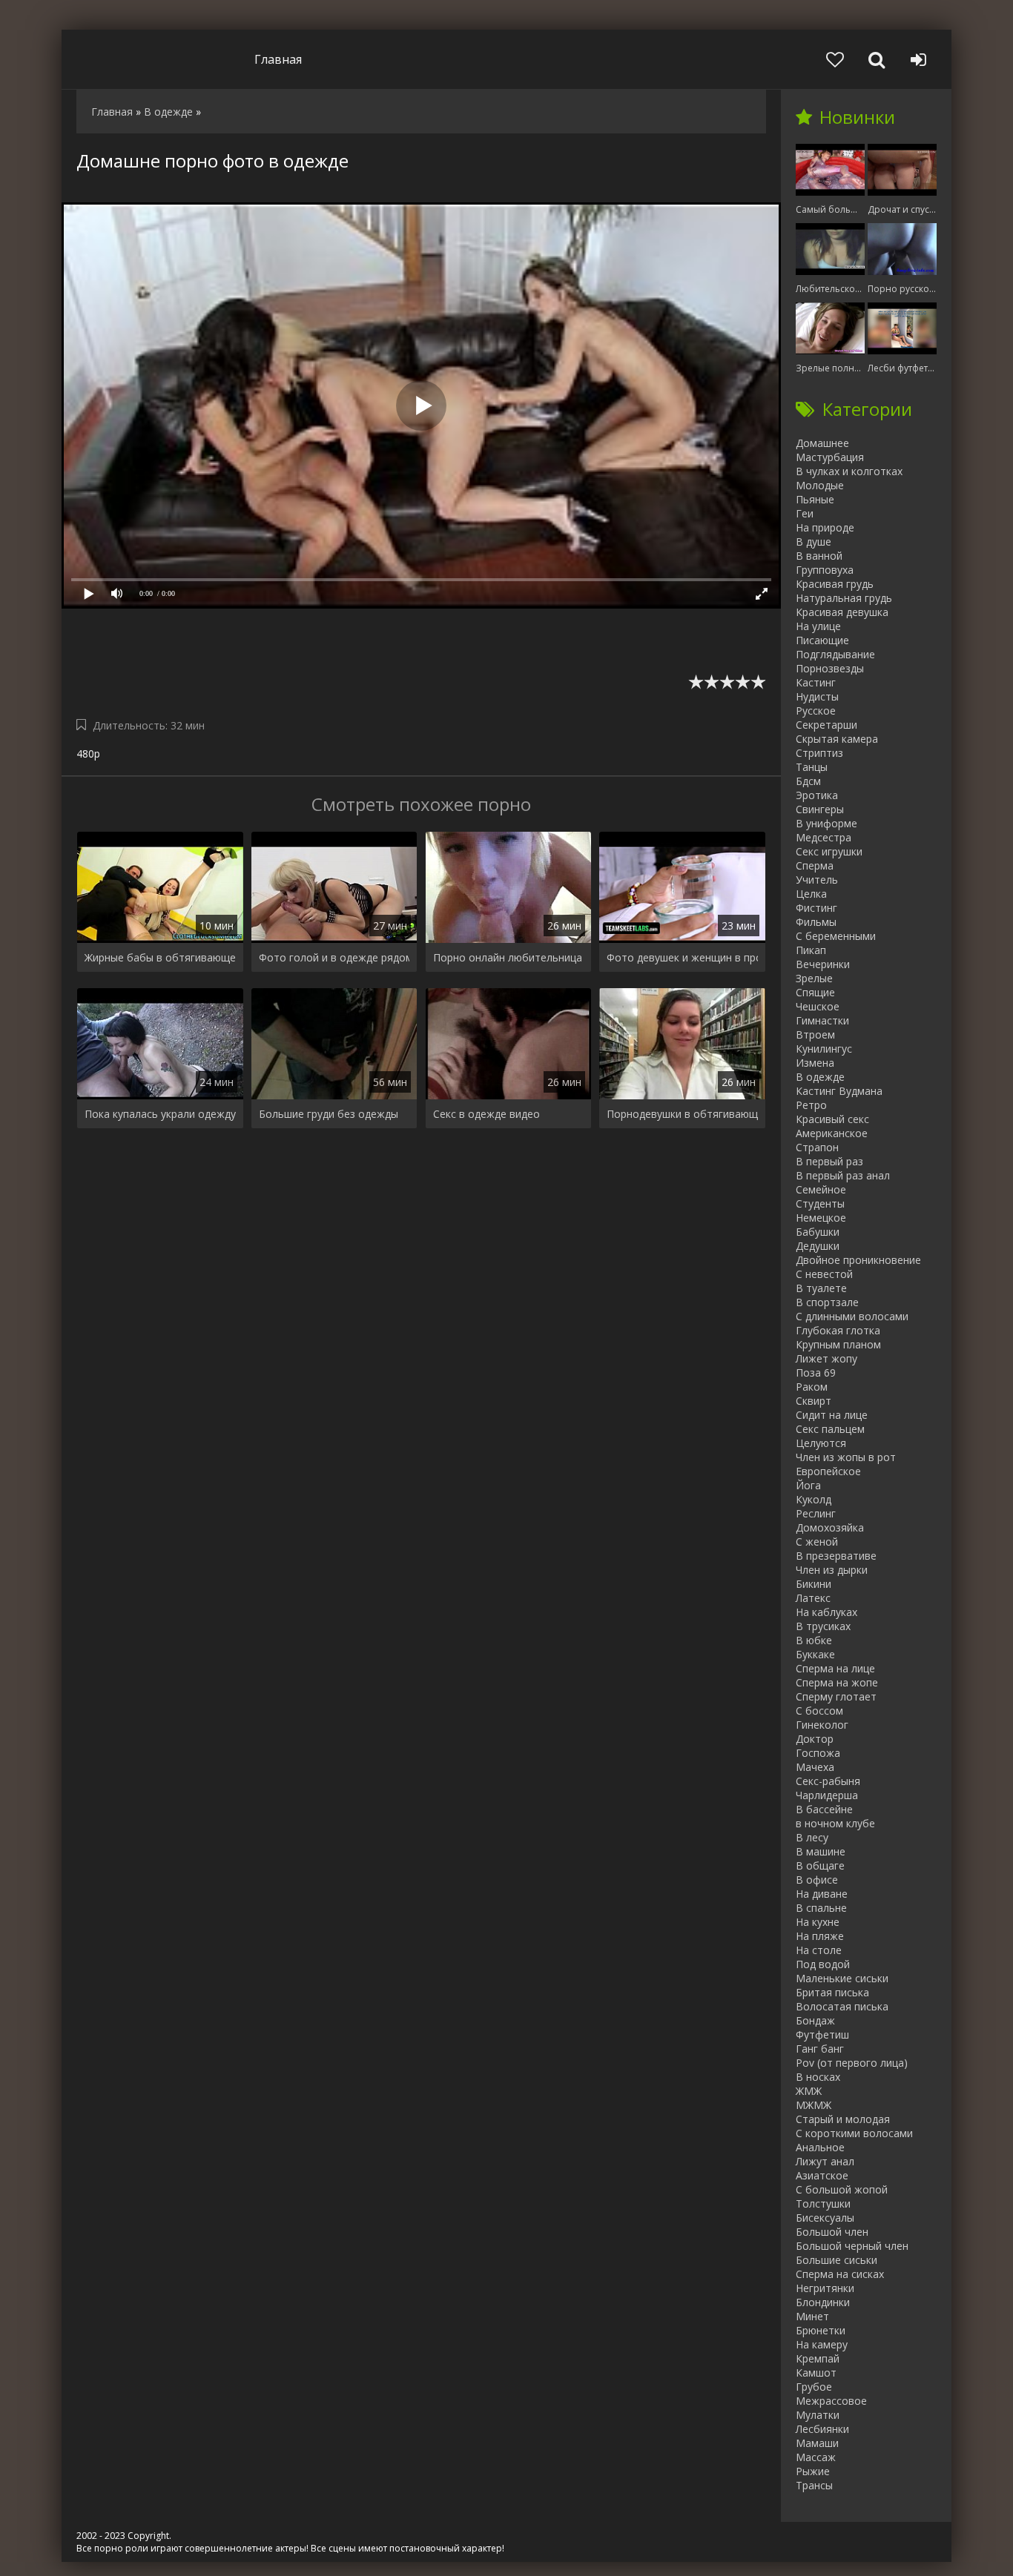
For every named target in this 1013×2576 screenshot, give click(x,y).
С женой (817, 1542)
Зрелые (814, 978)
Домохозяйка (830, 1527)
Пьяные (815, 499)
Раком (812, 1387)
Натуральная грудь (844, 598)
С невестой (824, 1274)
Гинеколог (822, 1725)
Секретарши (826, 725)
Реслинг (816, 1513)
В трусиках (823, 1626)
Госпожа (818, 1753)
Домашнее (822, 443)
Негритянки (825, 2288)
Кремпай (818, 2358)
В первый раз (829, 1161)
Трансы (814, 2485)
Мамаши (817, 2443)
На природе (825, 527)
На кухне (818, 1922)
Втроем (815, 1034)
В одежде (820, 1077)
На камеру (822, 2344)
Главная (278, 59)
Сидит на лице (832, 1415)
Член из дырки (832, 1570)
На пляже (820, 1936)
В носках (818, 2077)
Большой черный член (852, 2246)
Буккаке (815, 1654)
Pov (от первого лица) (852, 2063)
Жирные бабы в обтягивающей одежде (160, 957)
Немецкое (821, 1218)
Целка (811, 894)
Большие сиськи (837, 2260)
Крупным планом (838, 1344)
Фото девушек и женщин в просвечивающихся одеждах (682, 957)
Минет (812, 2316)
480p (88, 754)
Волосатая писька (842, 2006)
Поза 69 (816, 1373)
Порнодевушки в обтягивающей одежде (682, 1114)
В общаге (820, 1865)
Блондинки (823, 2302)
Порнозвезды (830, 668)
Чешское (818, 1006)
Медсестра (824, 837)
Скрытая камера (837, 739)
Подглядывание (835, 654)
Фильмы (816, 922)
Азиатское (822, 2175)
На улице (818, 626)
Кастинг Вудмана (839, 1091)
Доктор (815, 1739)
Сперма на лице (835, 1668)
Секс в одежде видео (486, 1114)
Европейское (828, 1471)
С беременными (836, 936)
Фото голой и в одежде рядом (334, 957)
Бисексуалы (825, 2218)
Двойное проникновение (858, 1260)
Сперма (815, 865)
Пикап (811, 950)
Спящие (815, 992)
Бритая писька (832, 1992)
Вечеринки (823, 964)
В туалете (821, 1288)
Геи (805, 513)
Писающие (822, 640)
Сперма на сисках (840, 2274)
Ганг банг (820, 2049)
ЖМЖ (809, 2091)
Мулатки (818, 2415)
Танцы (812, 767)
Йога (808, 1485)
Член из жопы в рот (846, 1457)
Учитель (817, 880)
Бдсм (808, 781)
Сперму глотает (836, 1696)
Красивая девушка (842, 612)
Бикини (814, 1584)
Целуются (821, 1443)
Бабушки (818, 1232)
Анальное (820, 2147)
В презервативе (836, 1556)
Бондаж (815, 2020)
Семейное (821, 1189)
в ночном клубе (835, 1823)
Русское (816, 711)
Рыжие (813, 2471)
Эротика (817, 795)
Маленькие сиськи (842, 1978)
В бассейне (824, 1809)
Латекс (813, 1598)
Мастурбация (830, 457)
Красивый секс (832, 1119)
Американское (832, 1133)
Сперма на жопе (837, 1682)
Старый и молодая (843, 2119)
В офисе (817, 1880)
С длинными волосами (852, 1316)
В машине (821, 1851)
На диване (822, 1894)
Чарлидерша (827, 1795)
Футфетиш (822, 2034)
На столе (819, 1950)
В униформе (826, 823)
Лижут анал (825, 2161)
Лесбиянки (822, 2429)
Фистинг (816, 908)
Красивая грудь (835, 584)
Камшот (816, 2373)
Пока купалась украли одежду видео (160, 1114)
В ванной (819, 556)
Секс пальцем (830, 1429)
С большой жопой (842, 2189)
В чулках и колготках (849, 471)
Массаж (816, 2457)
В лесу (812, 1837)
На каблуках (826, 1612)
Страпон (817, 1147)
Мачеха (815, 1767)
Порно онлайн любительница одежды (509, 957)
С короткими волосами (854, 2133)
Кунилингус (824, 1049)
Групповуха (825, 570)
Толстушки (823, 2203)
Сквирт (814, 1401)
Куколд (814, 1499)
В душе (814, 542)
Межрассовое (831, 2401)
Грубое (814, 2387)
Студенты (820, 1203)
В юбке (814, 1640)
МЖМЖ (814, 2105)
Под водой (823, 1964)
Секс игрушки (829, 851)
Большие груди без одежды (329, 1114)
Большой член (832, 2232)
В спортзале (827, 1302)
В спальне (821, 1908)
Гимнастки (822, 1020)
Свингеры (820, 809)
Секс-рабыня (828, 1781)
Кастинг (816, 682)
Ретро (811, 1105)
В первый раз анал (843, 1175)
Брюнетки (821, 2330)
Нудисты (817, 696)
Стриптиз (819, 753)
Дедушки (818, 1246)
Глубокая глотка (838, 1330)
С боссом (819, 1711)
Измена (815, 1063)
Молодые (820, 485)
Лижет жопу (826, 1358)
